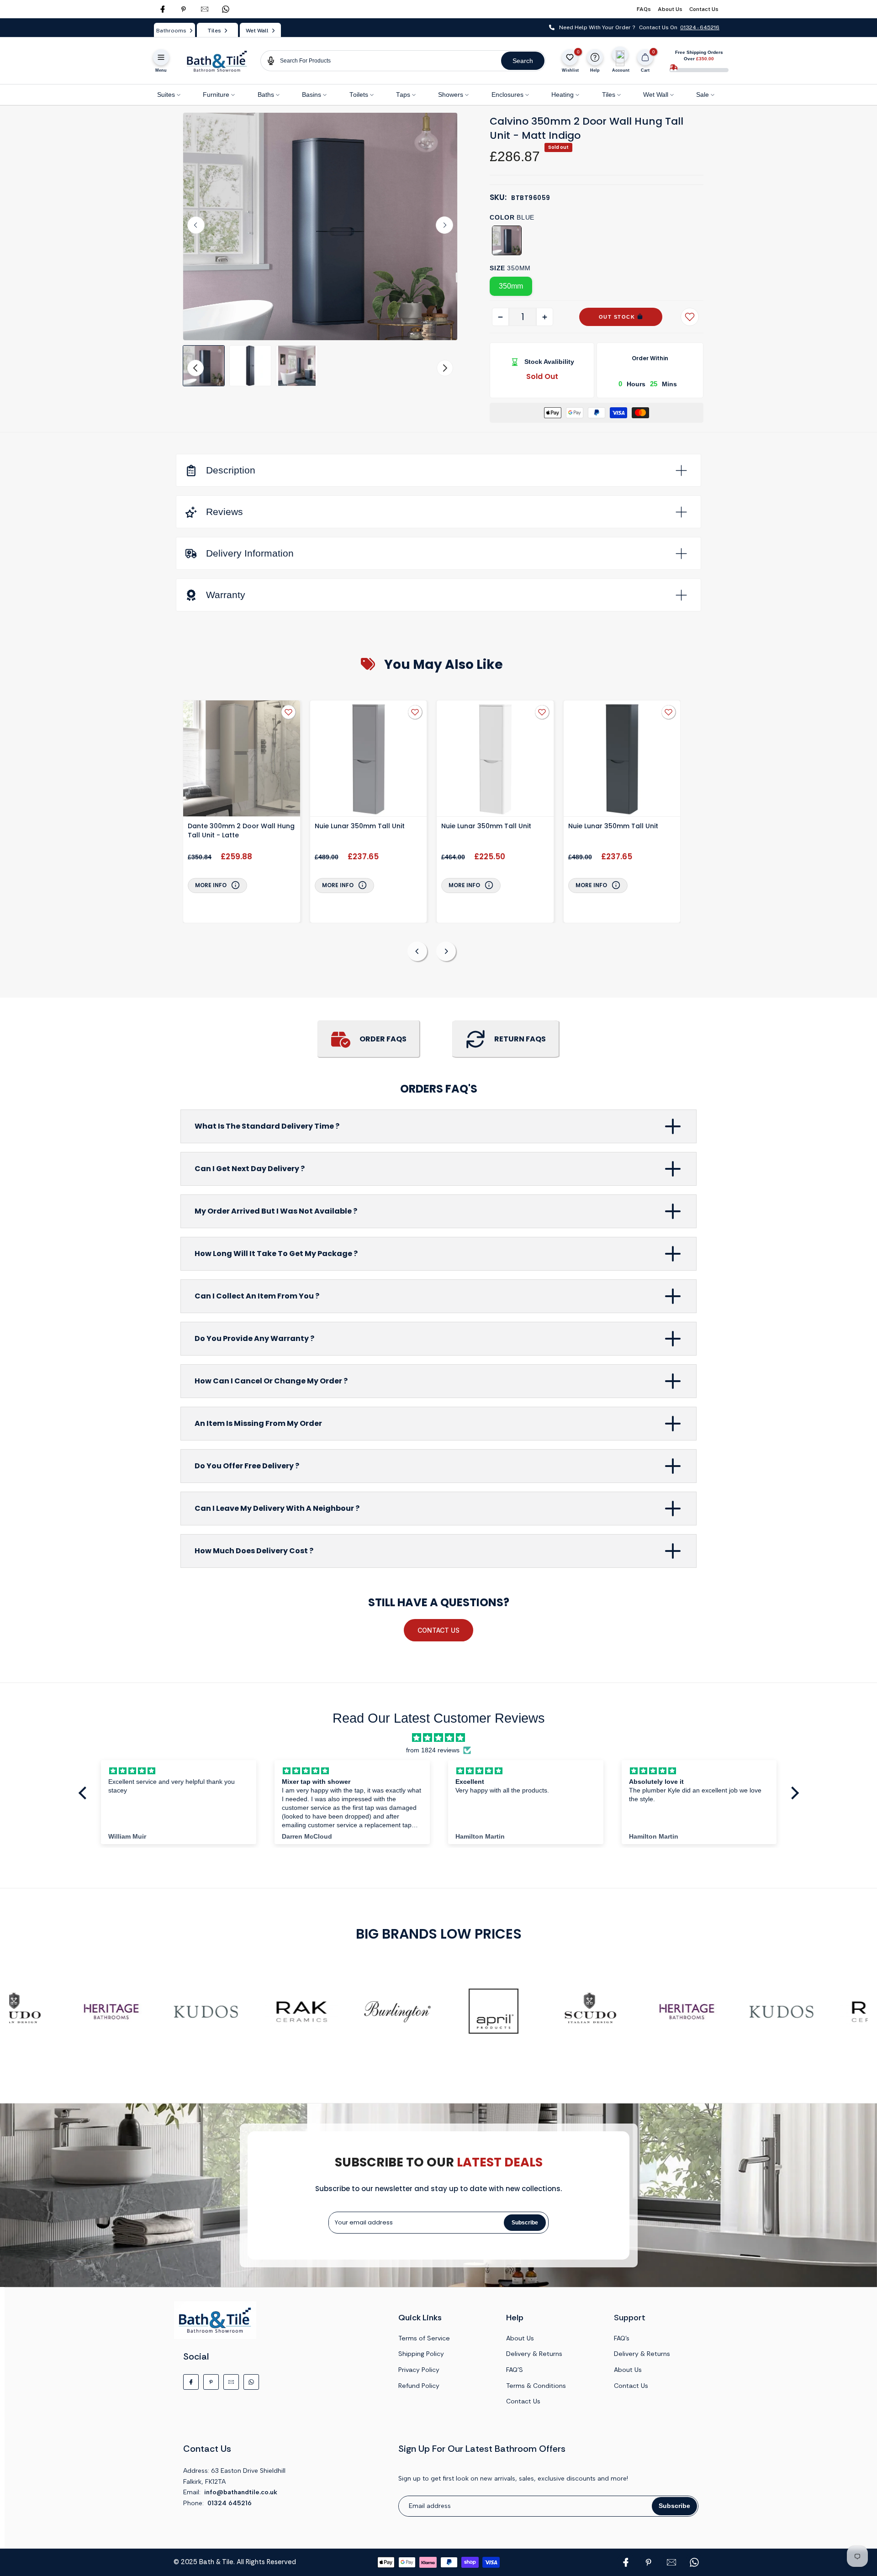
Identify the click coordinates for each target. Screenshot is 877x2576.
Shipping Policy (421, 2354)
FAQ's (622, 2338)
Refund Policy (419, 2386)
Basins (312, 95)
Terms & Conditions (536, 2386)
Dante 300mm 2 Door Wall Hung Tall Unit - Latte (241, 831)
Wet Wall (656, 95)
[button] (204, 366)
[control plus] (545, 317)
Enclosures (507, 95)
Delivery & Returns (534, 2354)
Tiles (609, 95)
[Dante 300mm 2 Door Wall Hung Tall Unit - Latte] (242, 760)
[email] (205, 9)
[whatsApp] (226, 9)
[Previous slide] (417, 951)
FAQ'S (515, 2370)
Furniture (216, 95)
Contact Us (704, 9)
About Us (670, 9)
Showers (451, 95)
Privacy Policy (419, 2370)
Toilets (359, 95)
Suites (166, 95)
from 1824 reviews (433, 1750)
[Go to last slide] (196, 225)
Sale (703, 95)
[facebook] (163, 9)
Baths (266, 95)
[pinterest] (184, 9)
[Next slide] (444, 225)
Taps (403, 95)
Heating (563, 95)
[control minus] (500, 317)
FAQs (644, 9)
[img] (438, 1738)
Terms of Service (424, 2338)
